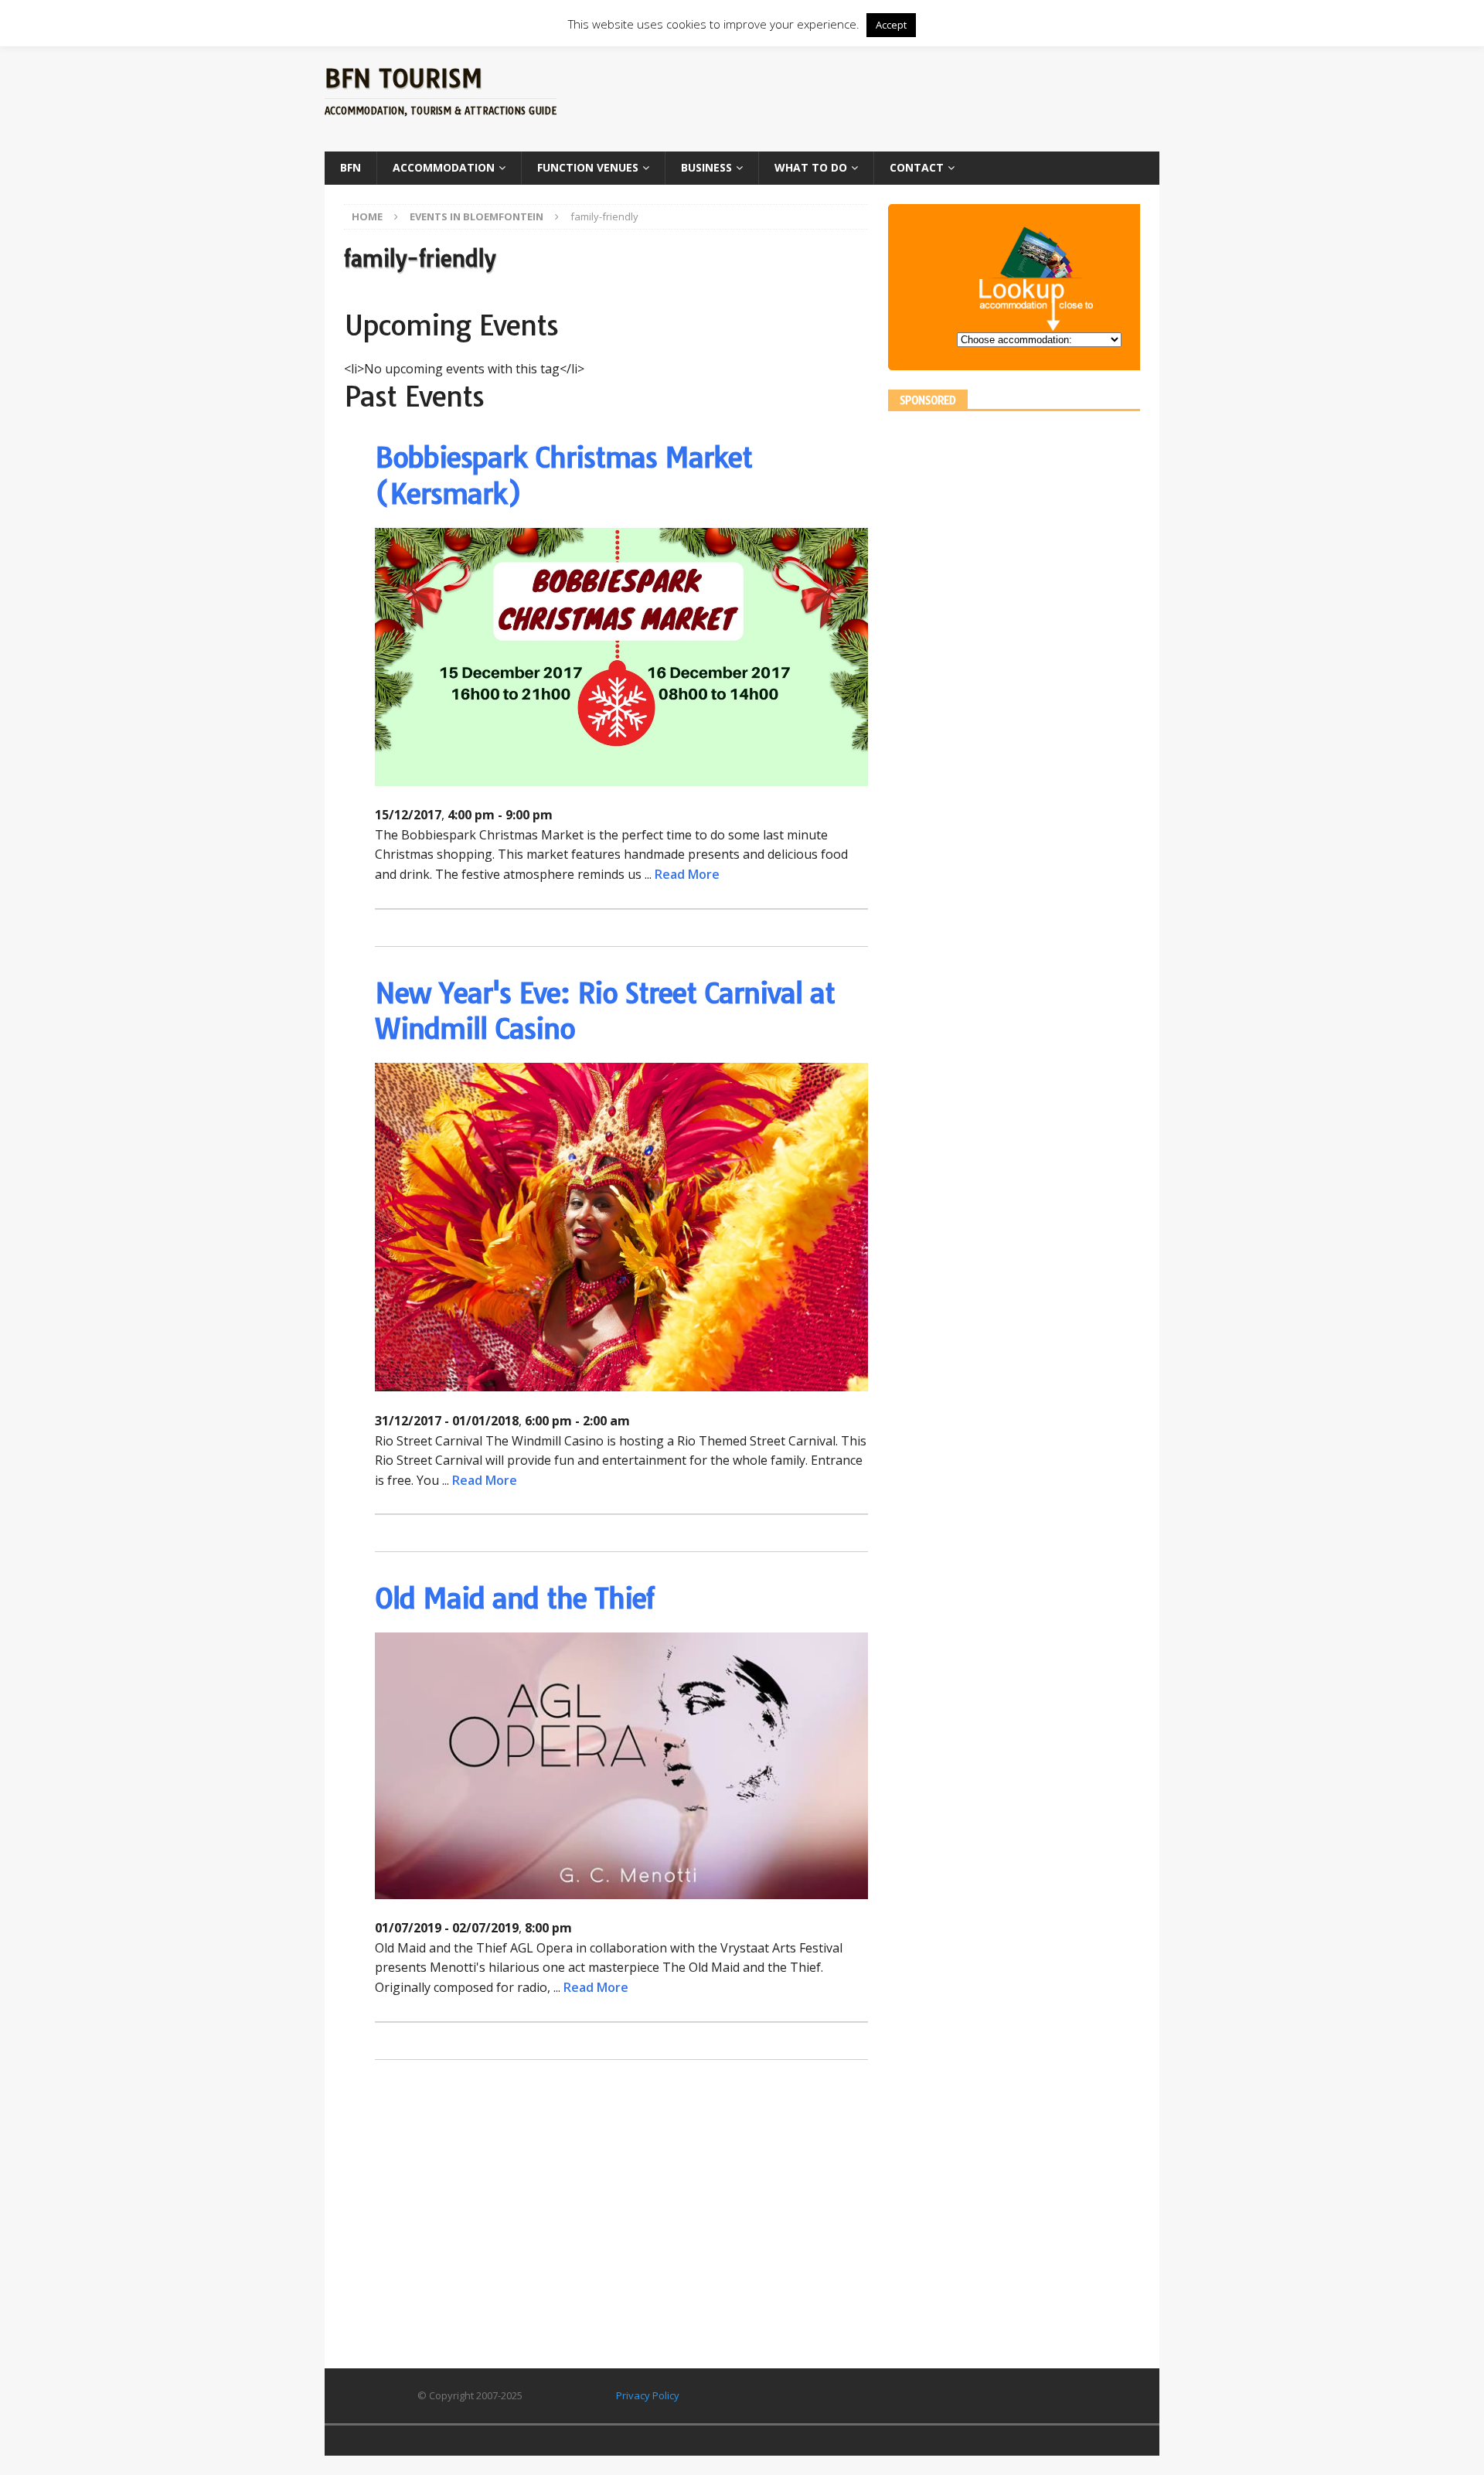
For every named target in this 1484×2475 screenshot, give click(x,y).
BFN (351, 167)
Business (706, 167)
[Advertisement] (891, 97)
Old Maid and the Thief (515, 1598)
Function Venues (588, 167)
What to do (811, 167)
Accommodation (444, 167)
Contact (917, 167)
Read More (687, 874)
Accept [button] (891, 25)
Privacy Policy (648, 2395)
